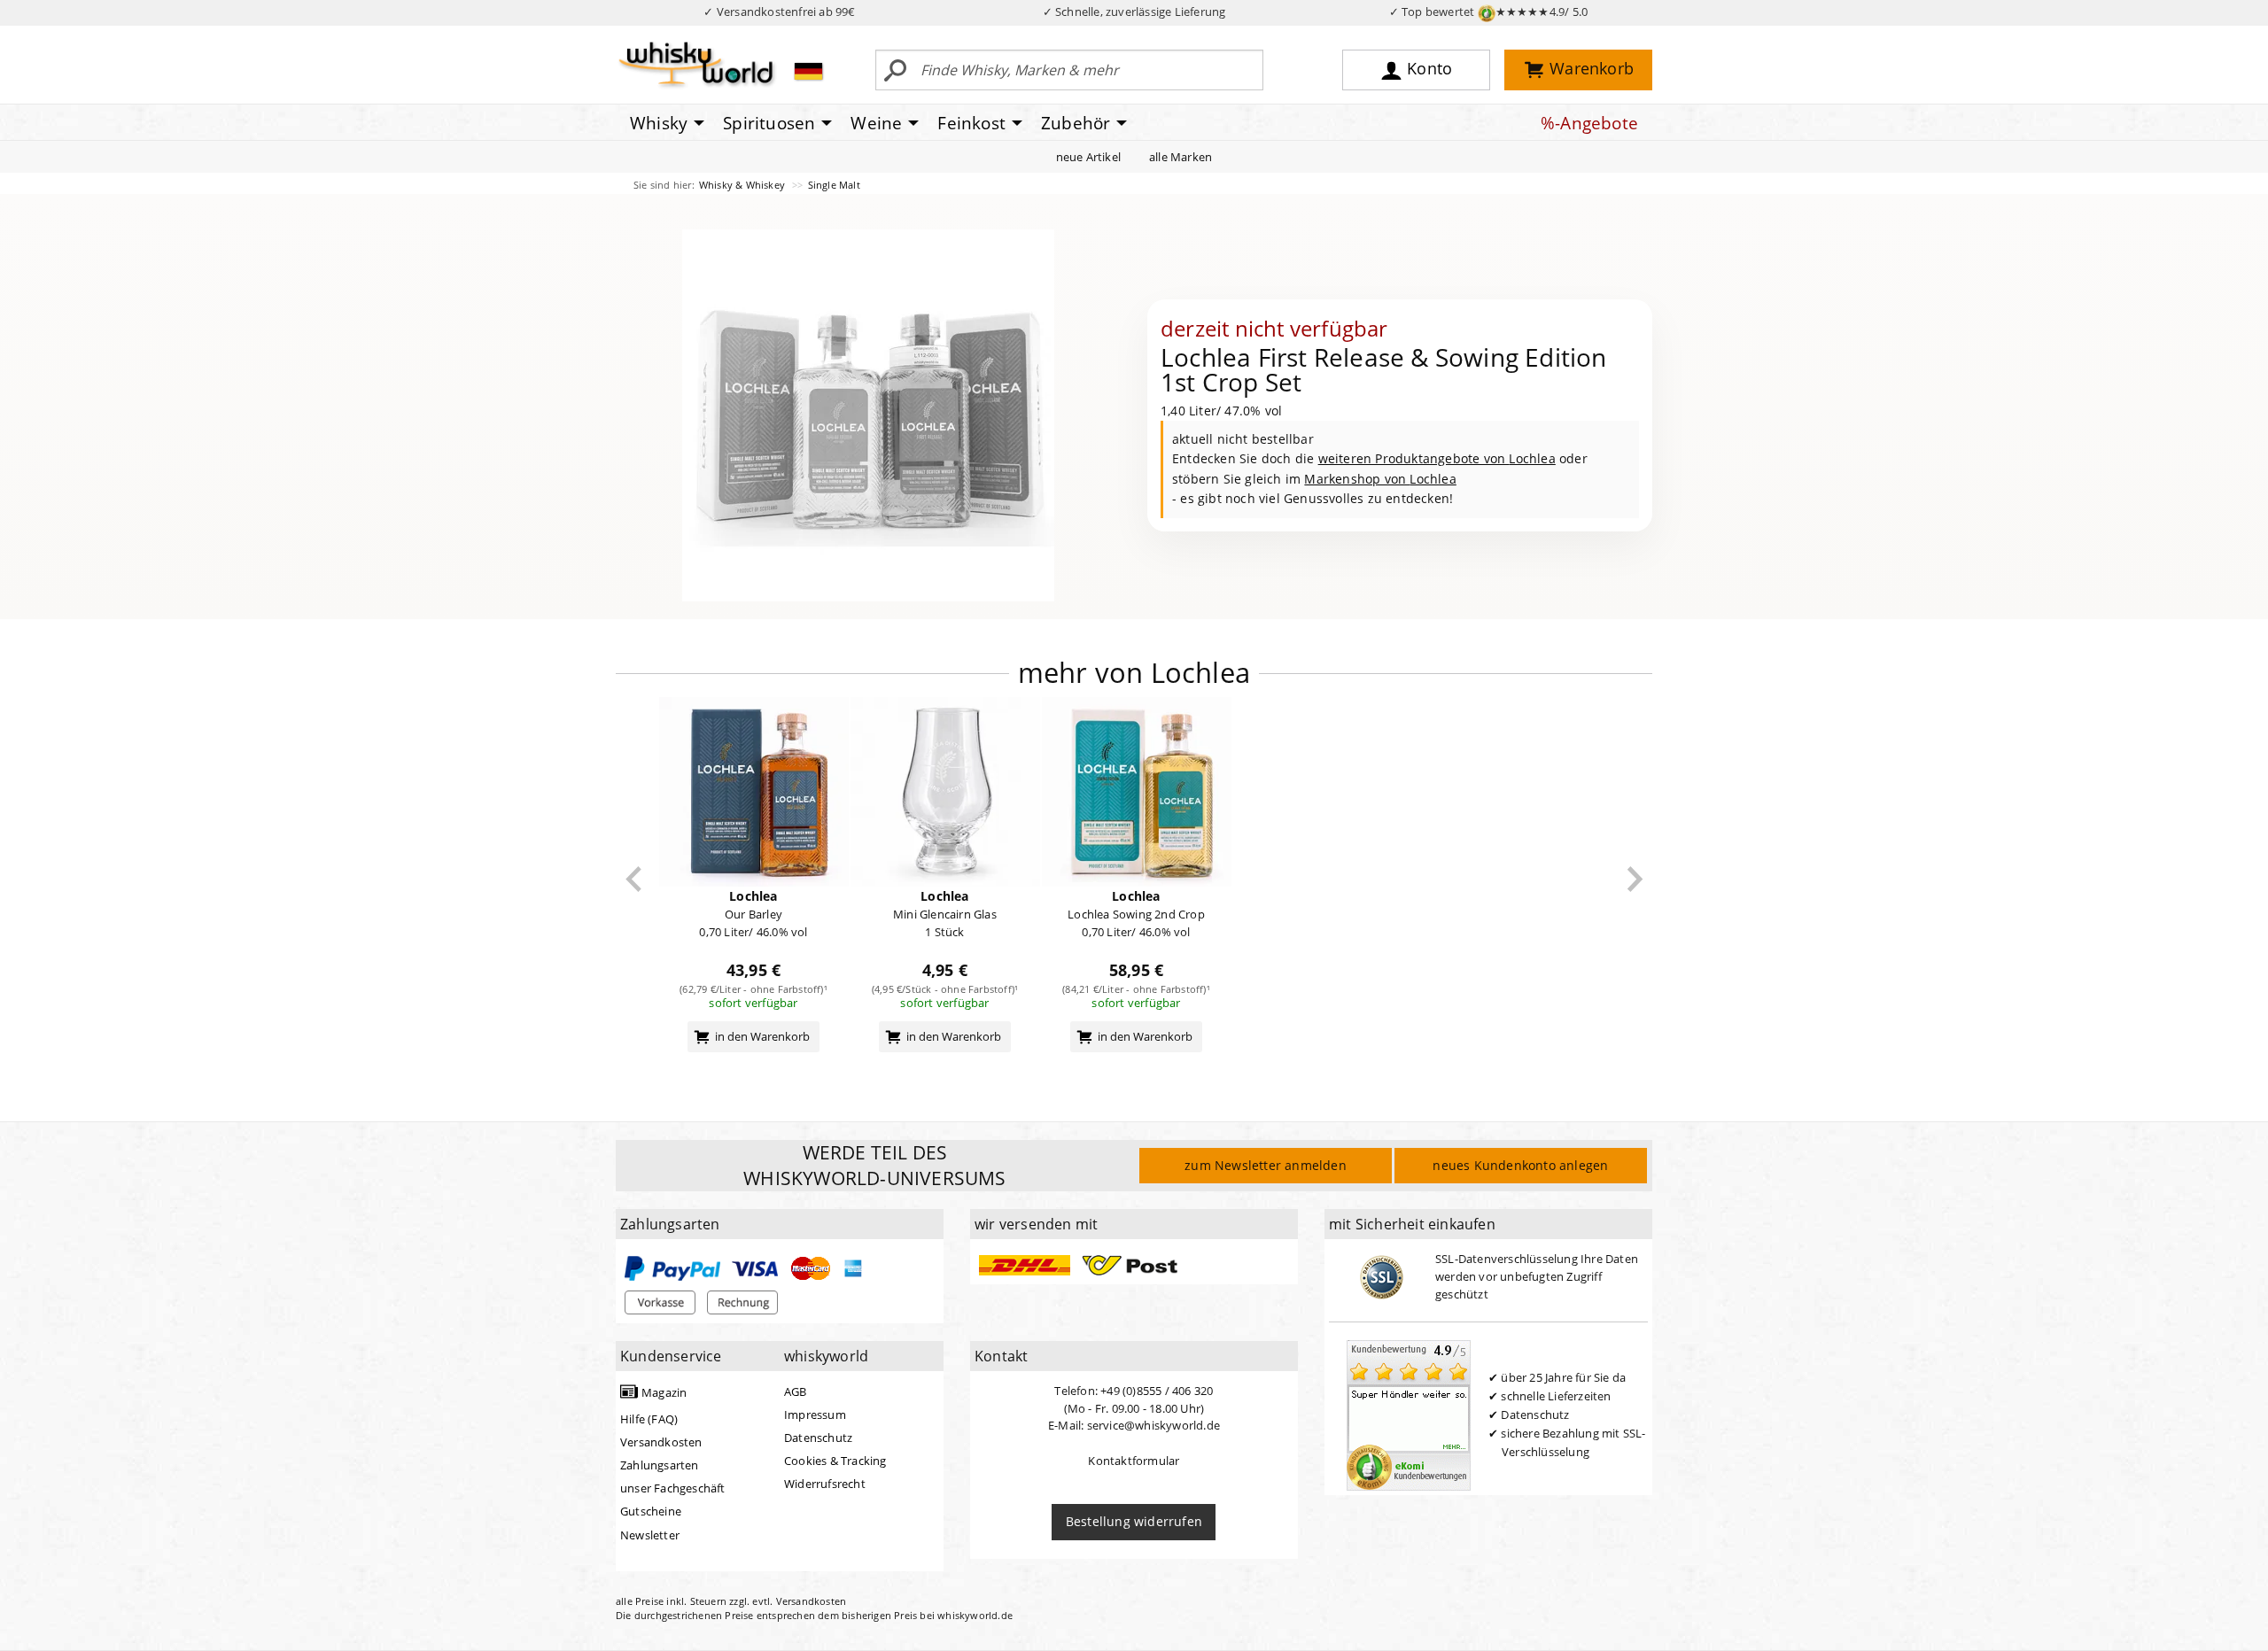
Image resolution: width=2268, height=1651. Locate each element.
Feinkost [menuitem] (971, 123)
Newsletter (650, 1535)
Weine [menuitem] (876, 123)
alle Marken (1181, 157)
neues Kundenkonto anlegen (1520, 1165)
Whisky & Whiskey (743, 185)
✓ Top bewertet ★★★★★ (1489, 12)
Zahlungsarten (660, 1465)
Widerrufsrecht (825, 1484)
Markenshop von (1380, 479)
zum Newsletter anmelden (1266, 1165)
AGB (796, 1391)
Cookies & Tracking (835, 1461)
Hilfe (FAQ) (649, 1419)
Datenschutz (818, 1438)
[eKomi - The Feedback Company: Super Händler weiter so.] (1409, 1414)
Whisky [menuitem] (659, 123)
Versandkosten (661, 1442)
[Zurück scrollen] (634, 879)
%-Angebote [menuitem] (1589, 123)
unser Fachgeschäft (673, 1488)
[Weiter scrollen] (1635, 879)
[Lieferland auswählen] (808, 71)
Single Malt (834, 185)
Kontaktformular (1134, 1461)
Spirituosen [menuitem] (769, 123)
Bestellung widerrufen (1134, 1521)
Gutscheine (651, 1511)
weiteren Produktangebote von (1437, 458)
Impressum (815, 1415)
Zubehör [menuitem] (1076, 123)
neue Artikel (1088, 157)
